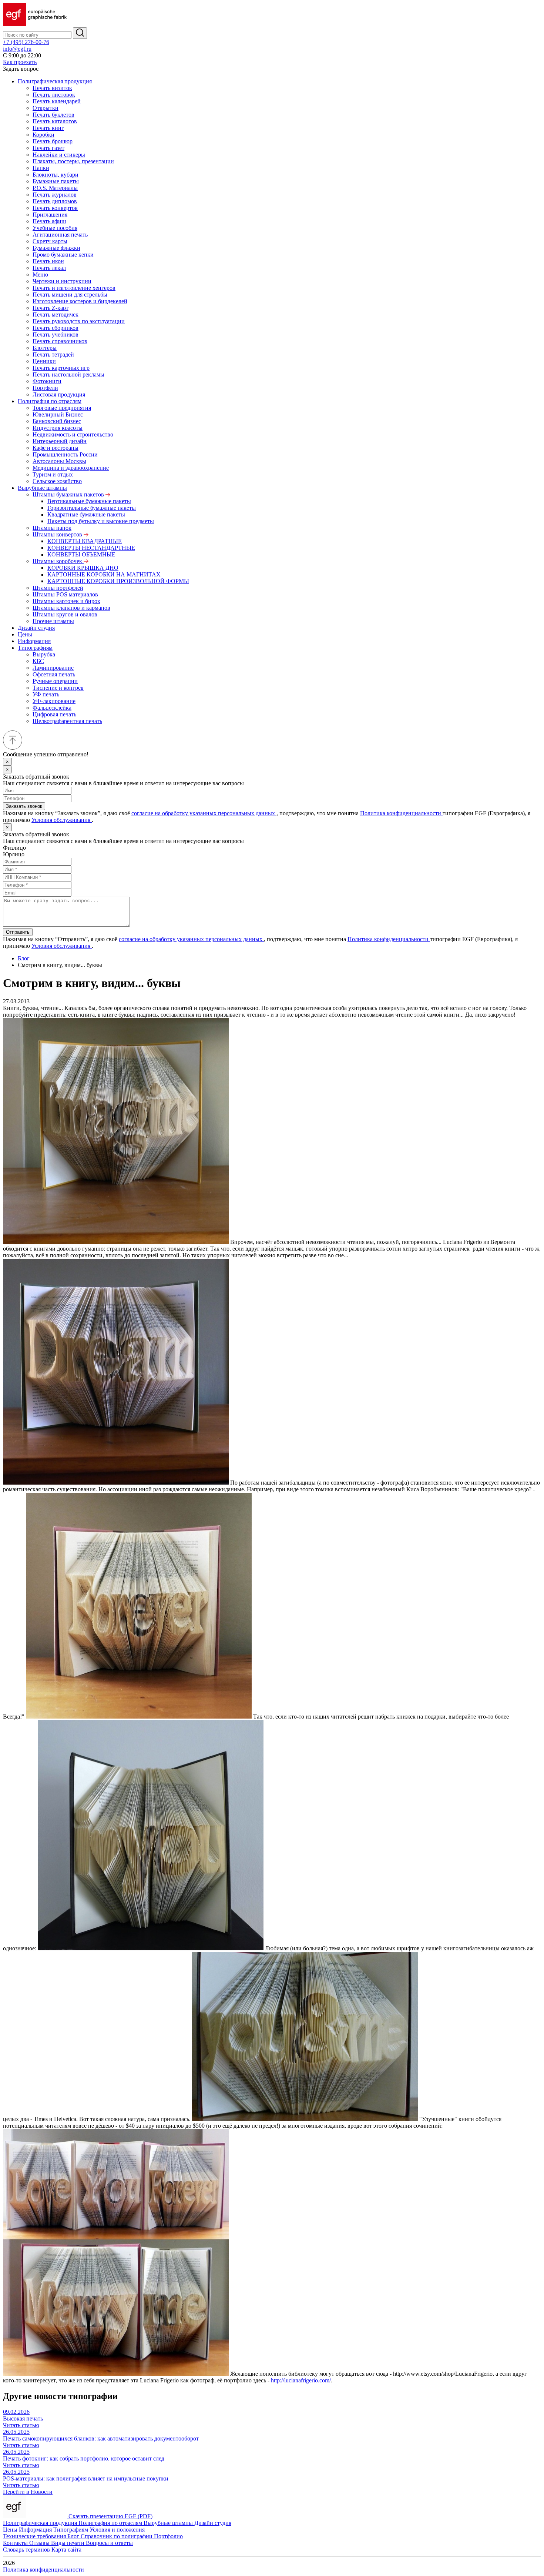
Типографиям (35, 648)
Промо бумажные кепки (63, 255)
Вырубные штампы (42, 488)
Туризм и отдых (53, 474)
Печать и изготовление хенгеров (74, 288)
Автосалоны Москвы (59, 461)
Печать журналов (55, 195)
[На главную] (35, 24)
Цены (25, 634)
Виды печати (68, 2543)
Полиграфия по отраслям (50, 401)
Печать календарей (57, 101)
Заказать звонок (24, 806)
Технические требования (35, 2536)
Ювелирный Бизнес (58, 414)
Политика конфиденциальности (401, 813)
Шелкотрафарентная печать (67, 721)
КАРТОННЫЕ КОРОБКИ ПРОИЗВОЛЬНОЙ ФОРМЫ (118, 581)
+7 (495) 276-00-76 (26, 42)
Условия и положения (117, 2530)
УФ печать (46, 694)
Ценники (44, 361)
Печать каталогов (55, 121)
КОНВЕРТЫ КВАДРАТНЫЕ (85, 541)
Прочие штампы (53, 621)
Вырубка (44, 654)
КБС (38, 661)
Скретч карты (50, 241)
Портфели (45, 388)
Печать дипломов (55, 201)
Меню (40, 275)
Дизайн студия (36, 628)
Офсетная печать (54, 674)
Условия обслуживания (62, 820)
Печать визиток (52, 88)
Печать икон (48, 261)
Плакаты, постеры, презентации (73, 161)
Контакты (16, 2543)
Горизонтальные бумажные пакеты (92, 508)
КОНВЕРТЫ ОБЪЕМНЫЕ (81, 554)
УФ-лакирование (54, 701)
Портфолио (168, 2536)
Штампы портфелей (58, 588)
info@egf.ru (17, 49)
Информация (34, 641)
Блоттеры (45, 348)
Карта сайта (66, 2550)
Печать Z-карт (51, 308)
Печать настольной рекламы (68, 374)
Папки (41, 168)
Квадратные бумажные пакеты (86, 514)
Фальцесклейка (52, 708)
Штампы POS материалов (65, 594)
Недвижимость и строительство (73, 434)
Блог (24, 958)
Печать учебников (56, 334)
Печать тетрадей (53, 354)
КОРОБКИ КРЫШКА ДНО (83, 568)
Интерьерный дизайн (60, 441)
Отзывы (40, 2543)
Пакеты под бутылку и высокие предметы (101, 521)
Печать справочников (60, 341)
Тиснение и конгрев (58, 688)
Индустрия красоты (58, 428)
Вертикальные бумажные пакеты (89, 501)
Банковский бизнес (57, 421)
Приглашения (50, 215)
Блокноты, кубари (56, 175)
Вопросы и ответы (109, 2543)
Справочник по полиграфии (117, 2536)
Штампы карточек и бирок (66, 601)
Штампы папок (52, 528)
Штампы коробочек (58, 561)
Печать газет (48, 148)
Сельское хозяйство (57, 481)
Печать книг (48, 128)
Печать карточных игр (61, 368)
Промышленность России (65, 454)
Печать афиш (49, 221)
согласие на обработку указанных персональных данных (204, 813)
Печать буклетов (53, 115)
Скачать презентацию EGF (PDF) (110, 2516)
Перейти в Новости (28, 2492)
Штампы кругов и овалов (65, 614)
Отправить (18, 932)
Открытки (46, 108)
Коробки (43, 135)
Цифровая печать (54, 714)
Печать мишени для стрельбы (70, 295)
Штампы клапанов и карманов (71, 608)
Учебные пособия (55, 228)
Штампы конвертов (58, 534)
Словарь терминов (27, 2550)
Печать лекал (49, 268)
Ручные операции (55, 681)
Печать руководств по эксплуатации (79, 321)
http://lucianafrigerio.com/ (301, 2380)
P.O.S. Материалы (55, 188)
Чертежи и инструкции (62, 281)
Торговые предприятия (62, 408)
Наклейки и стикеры (59, 155)
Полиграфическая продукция (55, 81)
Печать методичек (56, 315)
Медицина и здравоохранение (71, 468)
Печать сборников (56, 328)
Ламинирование (53, 668)
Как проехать (20, 62)
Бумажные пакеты (56, 181)
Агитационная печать (60, 235)
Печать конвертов (55, 208)
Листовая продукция (59, 394)
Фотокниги (47, 381)
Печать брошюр (53, 141)
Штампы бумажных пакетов (69, 494)
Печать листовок (54, 95)
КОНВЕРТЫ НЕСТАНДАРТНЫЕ (91, 548)
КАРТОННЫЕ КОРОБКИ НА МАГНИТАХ (104, 574)
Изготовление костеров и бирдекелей (80, 301)
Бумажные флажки (56, 248)
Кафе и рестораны (56, 448)
